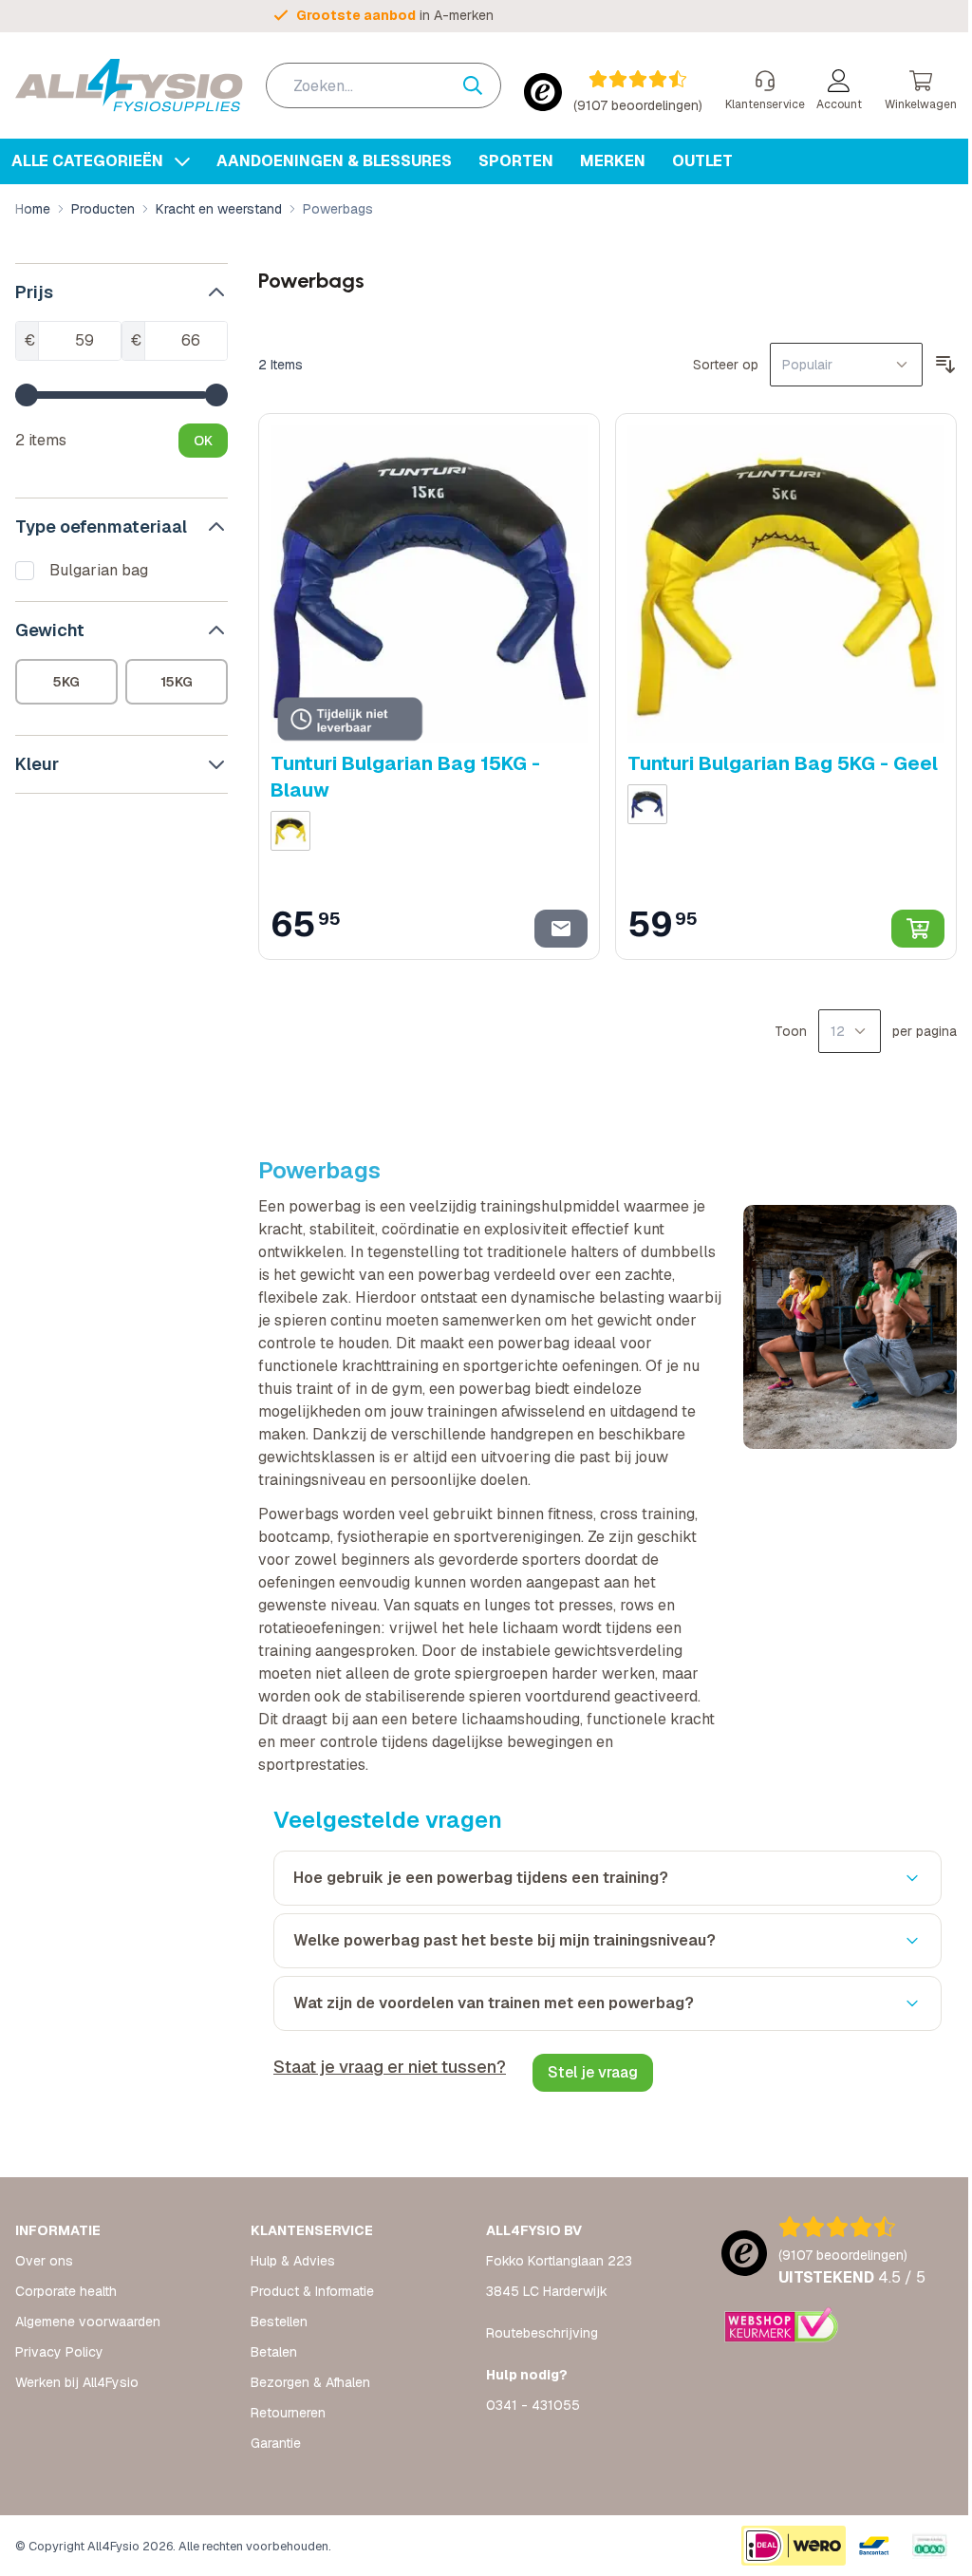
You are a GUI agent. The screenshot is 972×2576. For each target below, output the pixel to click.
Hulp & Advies (289, 2261)
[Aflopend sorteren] (931, 365)
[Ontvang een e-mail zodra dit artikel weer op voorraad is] (552, 923)
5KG (65, 682)
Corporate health (66, 2291)
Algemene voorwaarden (88, 2322)
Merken (613, 161)
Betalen (270, 2352)
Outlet (702, 161)
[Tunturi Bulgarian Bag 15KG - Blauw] (422, 581)
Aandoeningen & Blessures (334, 161)
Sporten (516, 161)
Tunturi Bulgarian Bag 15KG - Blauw (402, 771)
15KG (174, 682)
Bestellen (275, 2322)
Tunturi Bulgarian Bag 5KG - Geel (774, 758)
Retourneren (284, 2413)
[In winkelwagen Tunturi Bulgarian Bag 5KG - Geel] (904, 923)
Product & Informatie (308, 2291)
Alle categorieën (89, 161)
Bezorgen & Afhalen (307, 2382)
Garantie (272, 2443)
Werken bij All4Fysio (77, 2382)
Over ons (44, 2261)
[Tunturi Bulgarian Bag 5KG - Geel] (775, 581)
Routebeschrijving (535, 2333)
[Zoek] (468, 85)
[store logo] (129, 85)
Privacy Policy (59, 2352)
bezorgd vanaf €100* (397, 15)
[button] (120, 292)
